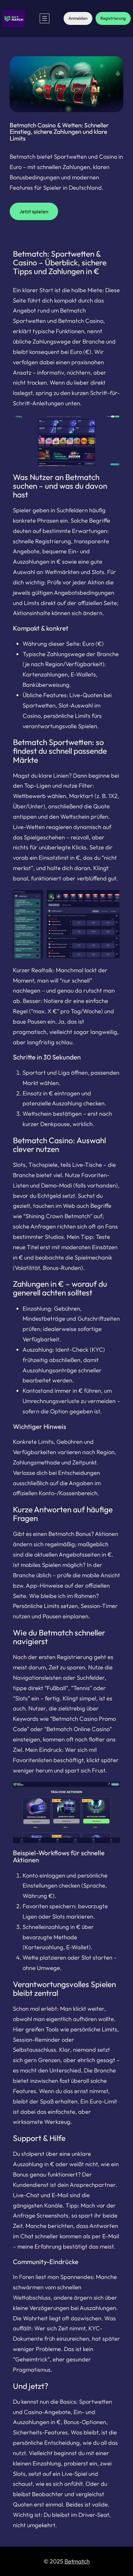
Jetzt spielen (34, 211)
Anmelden (78, 18)
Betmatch (77, 2561)
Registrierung (113, 18)
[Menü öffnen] (45, 18)
